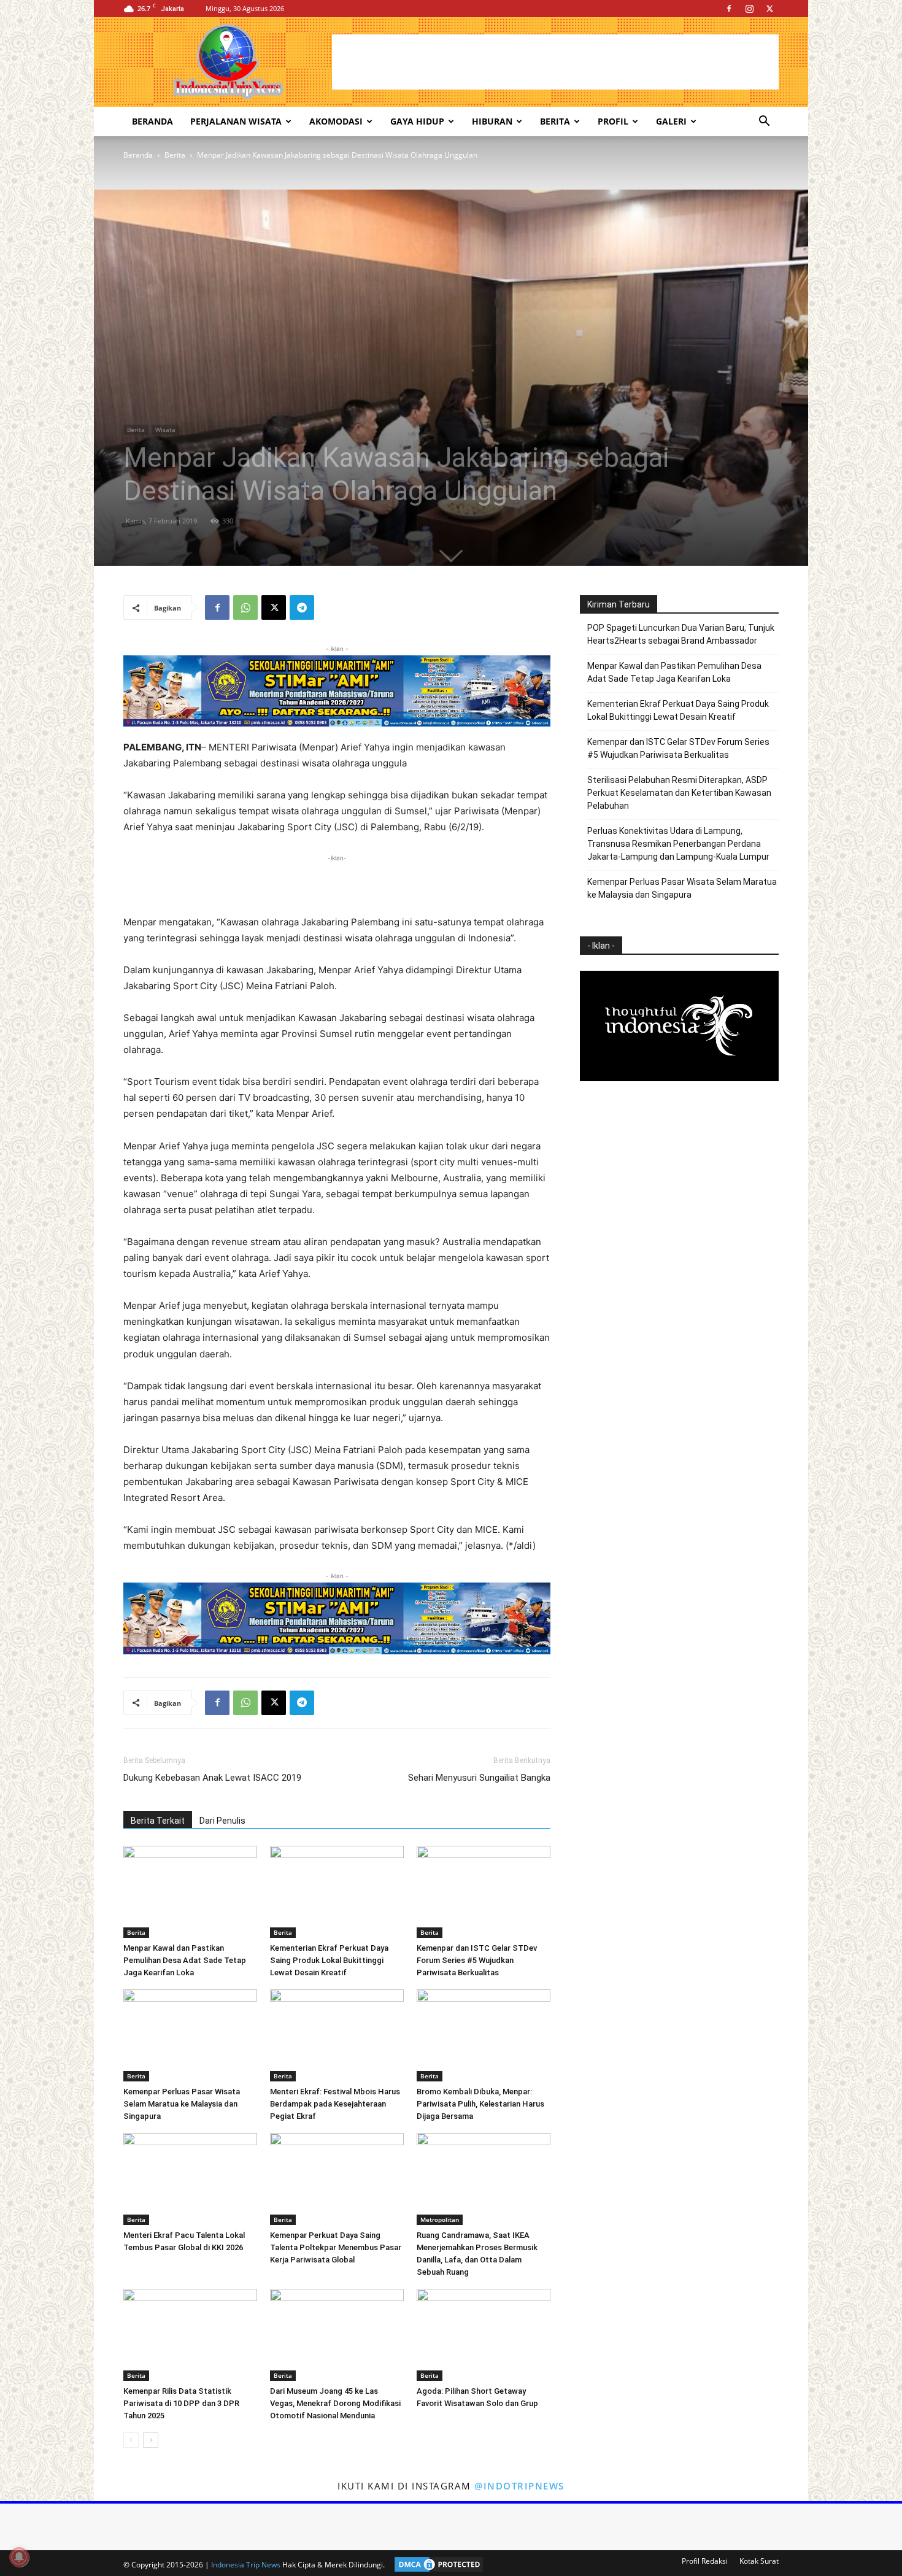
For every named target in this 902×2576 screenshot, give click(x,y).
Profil (613, 121)
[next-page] (151, 2440)
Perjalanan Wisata (236, 121)
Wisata (165, 430)
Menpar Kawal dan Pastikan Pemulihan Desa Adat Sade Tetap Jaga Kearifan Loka (185, 1960)
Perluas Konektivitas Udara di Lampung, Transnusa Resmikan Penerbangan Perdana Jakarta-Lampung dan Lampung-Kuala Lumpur (678, 844)
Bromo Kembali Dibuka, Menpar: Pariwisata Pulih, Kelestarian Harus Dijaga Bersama (480, 2104)
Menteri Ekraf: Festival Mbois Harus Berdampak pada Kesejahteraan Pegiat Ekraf (335, 2104)
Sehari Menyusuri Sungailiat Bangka (479, 1778)
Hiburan (492, 121)
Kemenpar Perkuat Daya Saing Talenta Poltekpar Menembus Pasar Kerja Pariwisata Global (336, 2247)
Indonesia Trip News (246, 2565)
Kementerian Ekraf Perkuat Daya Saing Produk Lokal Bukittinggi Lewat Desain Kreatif (329, 1960)
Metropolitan (440, 2219)
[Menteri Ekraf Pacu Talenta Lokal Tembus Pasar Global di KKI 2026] (190, 2179)
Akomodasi (336, 121)
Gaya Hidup (417, 121)
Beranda (152, 121)
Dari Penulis (222, 1821)
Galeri (671, 121)
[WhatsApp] (245, 607)
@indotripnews (519, 2486)
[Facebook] (729, 9)
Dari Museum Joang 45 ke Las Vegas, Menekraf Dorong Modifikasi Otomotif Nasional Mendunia (335, 2403)
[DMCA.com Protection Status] (436, 2565)
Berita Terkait (158, 1821)
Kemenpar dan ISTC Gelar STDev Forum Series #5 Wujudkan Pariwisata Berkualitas (477, 1960)
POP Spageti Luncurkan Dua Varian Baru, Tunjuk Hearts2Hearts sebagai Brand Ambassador (681, 634)
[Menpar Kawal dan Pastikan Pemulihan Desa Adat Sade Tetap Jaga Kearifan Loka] (190, 1892)
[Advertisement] (555, 62)
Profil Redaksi (705, 2561)
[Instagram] (749, 9)
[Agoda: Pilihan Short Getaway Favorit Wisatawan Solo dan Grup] (484, 2335)
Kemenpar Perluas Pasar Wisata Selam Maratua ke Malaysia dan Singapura (182, 2104)
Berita (555, 121)
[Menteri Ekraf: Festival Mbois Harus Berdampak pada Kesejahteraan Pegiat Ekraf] (337, 2035)
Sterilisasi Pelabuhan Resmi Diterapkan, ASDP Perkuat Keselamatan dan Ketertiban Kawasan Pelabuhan (679, 793)
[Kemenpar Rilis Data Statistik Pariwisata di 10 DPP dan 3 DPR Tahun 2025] (190, 2335)
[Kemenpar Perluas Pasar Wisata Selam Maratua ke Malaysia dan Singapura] (190, 2035)
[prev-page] (131, 2440)
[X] (769, 9)
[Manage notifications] (19, 2557)
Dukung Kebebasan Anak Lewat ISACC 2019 (212, 1778)
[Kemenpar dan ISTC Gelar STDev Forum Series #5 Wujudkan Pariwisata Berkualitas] (484, 1892)
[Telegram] (302, 607)
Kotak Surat (759, 2561)
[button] (764, 122)
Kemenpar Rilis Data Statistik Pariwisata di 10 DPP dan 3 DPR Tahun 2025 (181, 2403)
